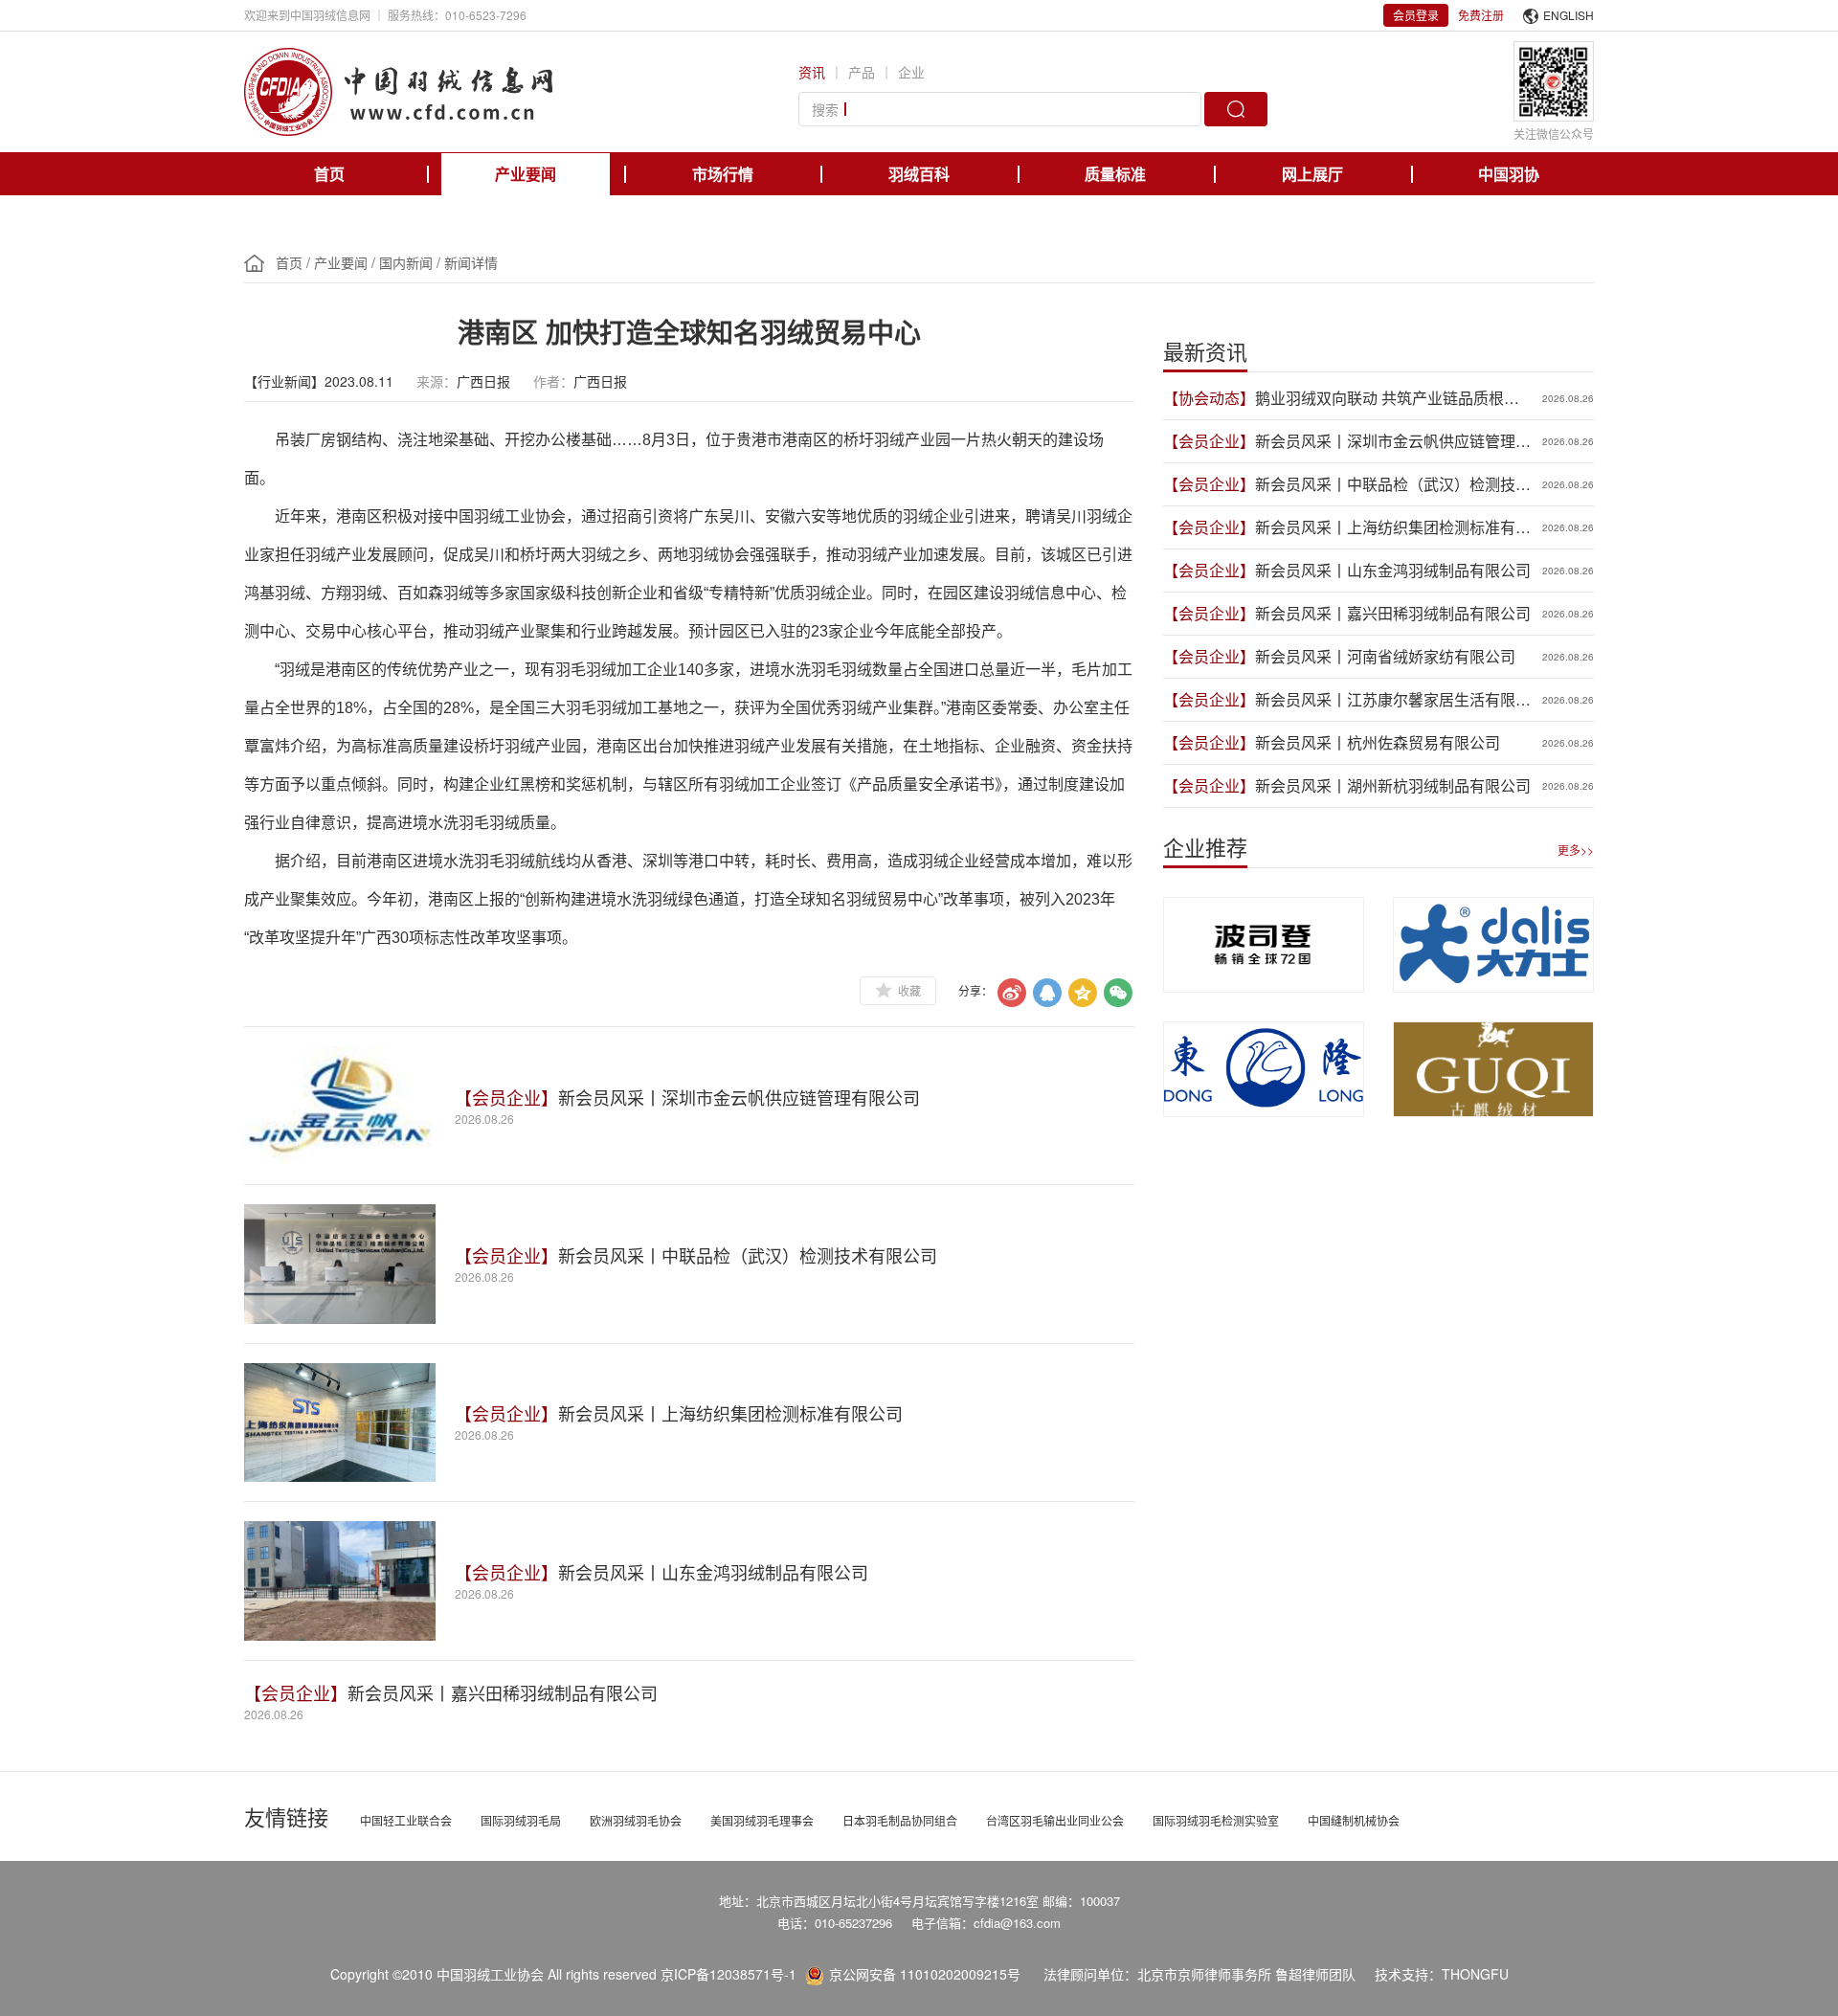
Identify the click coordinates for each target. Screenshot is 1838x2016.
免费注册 (1481, 15)
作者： (553, 381)
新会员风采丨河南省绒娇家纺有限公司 (1385, 656)
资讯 (812, 72)
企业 (911, 72)
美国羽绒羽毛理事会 (762, 1820)
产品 (862, 72)
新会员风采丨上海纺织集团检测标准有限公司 (730, 1413)
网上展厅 (1312, 174)
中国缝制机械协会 (1354, 1820)
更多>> (1576, 850)
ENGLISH (1569, 15)
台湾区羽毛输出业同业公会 (1055, 1820)
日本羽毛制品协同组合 (900, 1820)
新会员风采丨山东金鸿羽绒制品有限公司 (713, 1572)
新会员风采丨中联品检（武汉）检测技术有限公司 (748, 1255)
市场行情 (723, 174)
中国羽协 (1509, 174)
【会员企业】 (506, 1097)
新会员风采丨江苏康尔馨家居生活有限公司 (1393, 700)
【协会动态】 (1209, 398)
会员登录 (1416, 15)
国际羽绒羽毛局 (521, 1820)
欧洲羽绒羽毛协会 (636, 1820)
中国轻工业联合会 (406, 1820)
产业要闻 (526, 174)
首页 (329, 174)
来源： (437, 381)
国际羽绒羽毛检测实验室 (1216, 1820)
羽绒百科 (919, 174)
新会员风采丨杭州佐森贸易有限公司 (1378, 742)
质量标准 (1115, 174)
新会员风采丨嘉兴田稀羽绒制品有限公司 (503, 1692)
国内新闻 (406, 262)
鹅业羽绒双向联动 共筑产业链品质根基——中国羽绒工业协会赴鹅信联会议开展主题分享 (1393, 398)
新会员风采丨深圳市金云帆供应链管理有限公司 (739, 1097)
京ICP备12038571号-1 (728, 1974)
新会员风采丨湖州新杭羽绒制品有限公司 (1393, 785)
